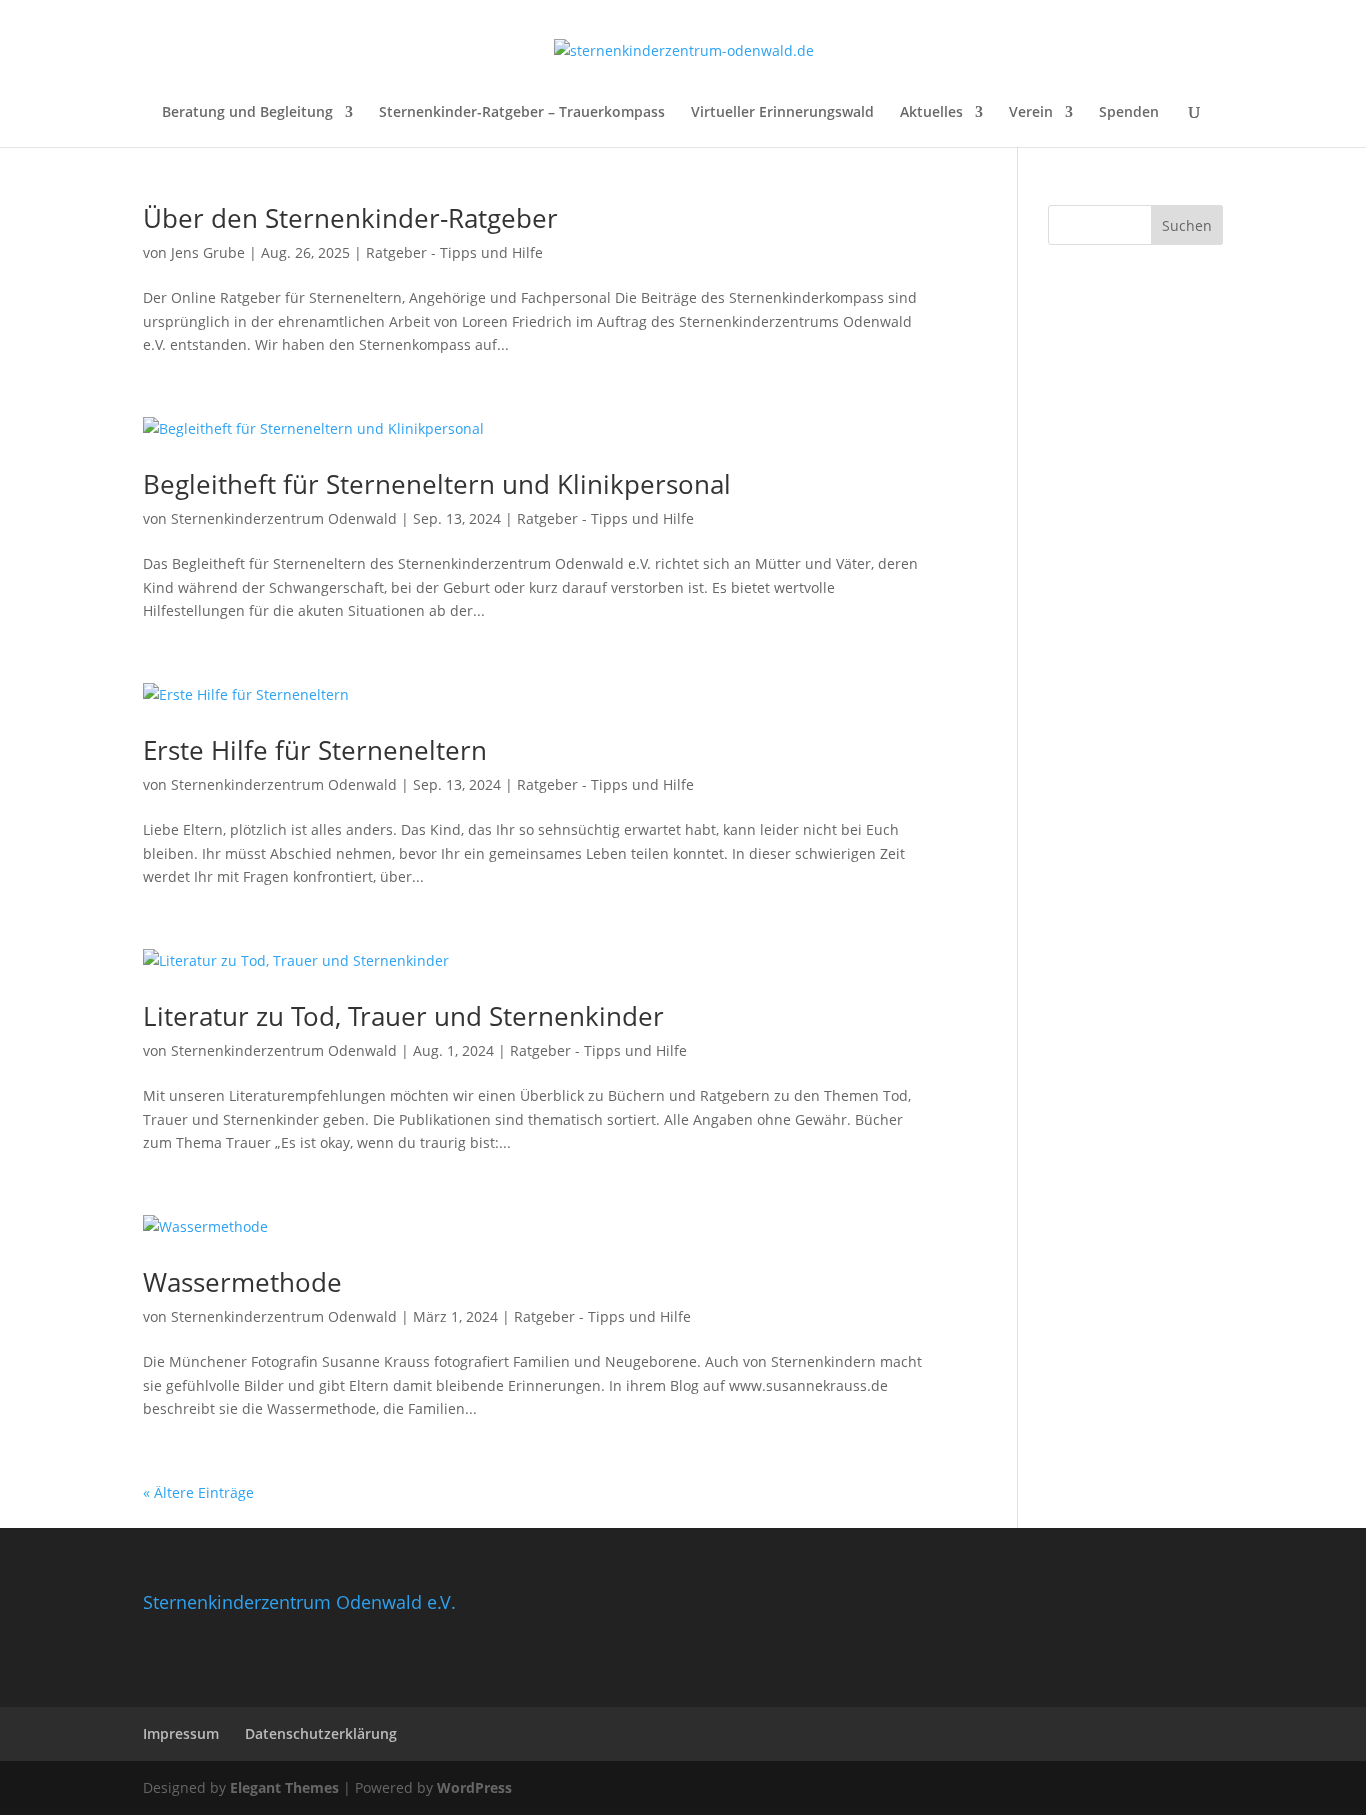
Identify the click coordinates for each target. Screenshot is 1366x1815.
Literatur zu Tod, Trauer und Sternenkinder (403, 1016)
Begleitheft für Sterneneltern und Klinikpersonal (437, 484)
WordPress (474, 1787)
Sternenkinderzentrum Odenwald (284, 518)
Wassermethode (242, 1282)
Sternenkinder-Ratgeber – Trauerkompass (522, 113)
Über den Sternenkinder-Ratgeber (350, 218)
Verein (1031, 113)
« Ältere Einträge (198, 1492)
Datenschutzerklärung (321, 1733)
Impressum (181, 1733)
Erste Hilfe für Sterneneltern (315, 750)
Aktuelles (931, 113)
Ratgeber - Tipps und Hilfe (454, 252)
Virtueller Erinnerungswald (782, 113)
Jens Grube (208, 252)
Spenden (1129, 113)
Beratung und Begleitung (247, 113)
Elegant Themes (284, 1787)
